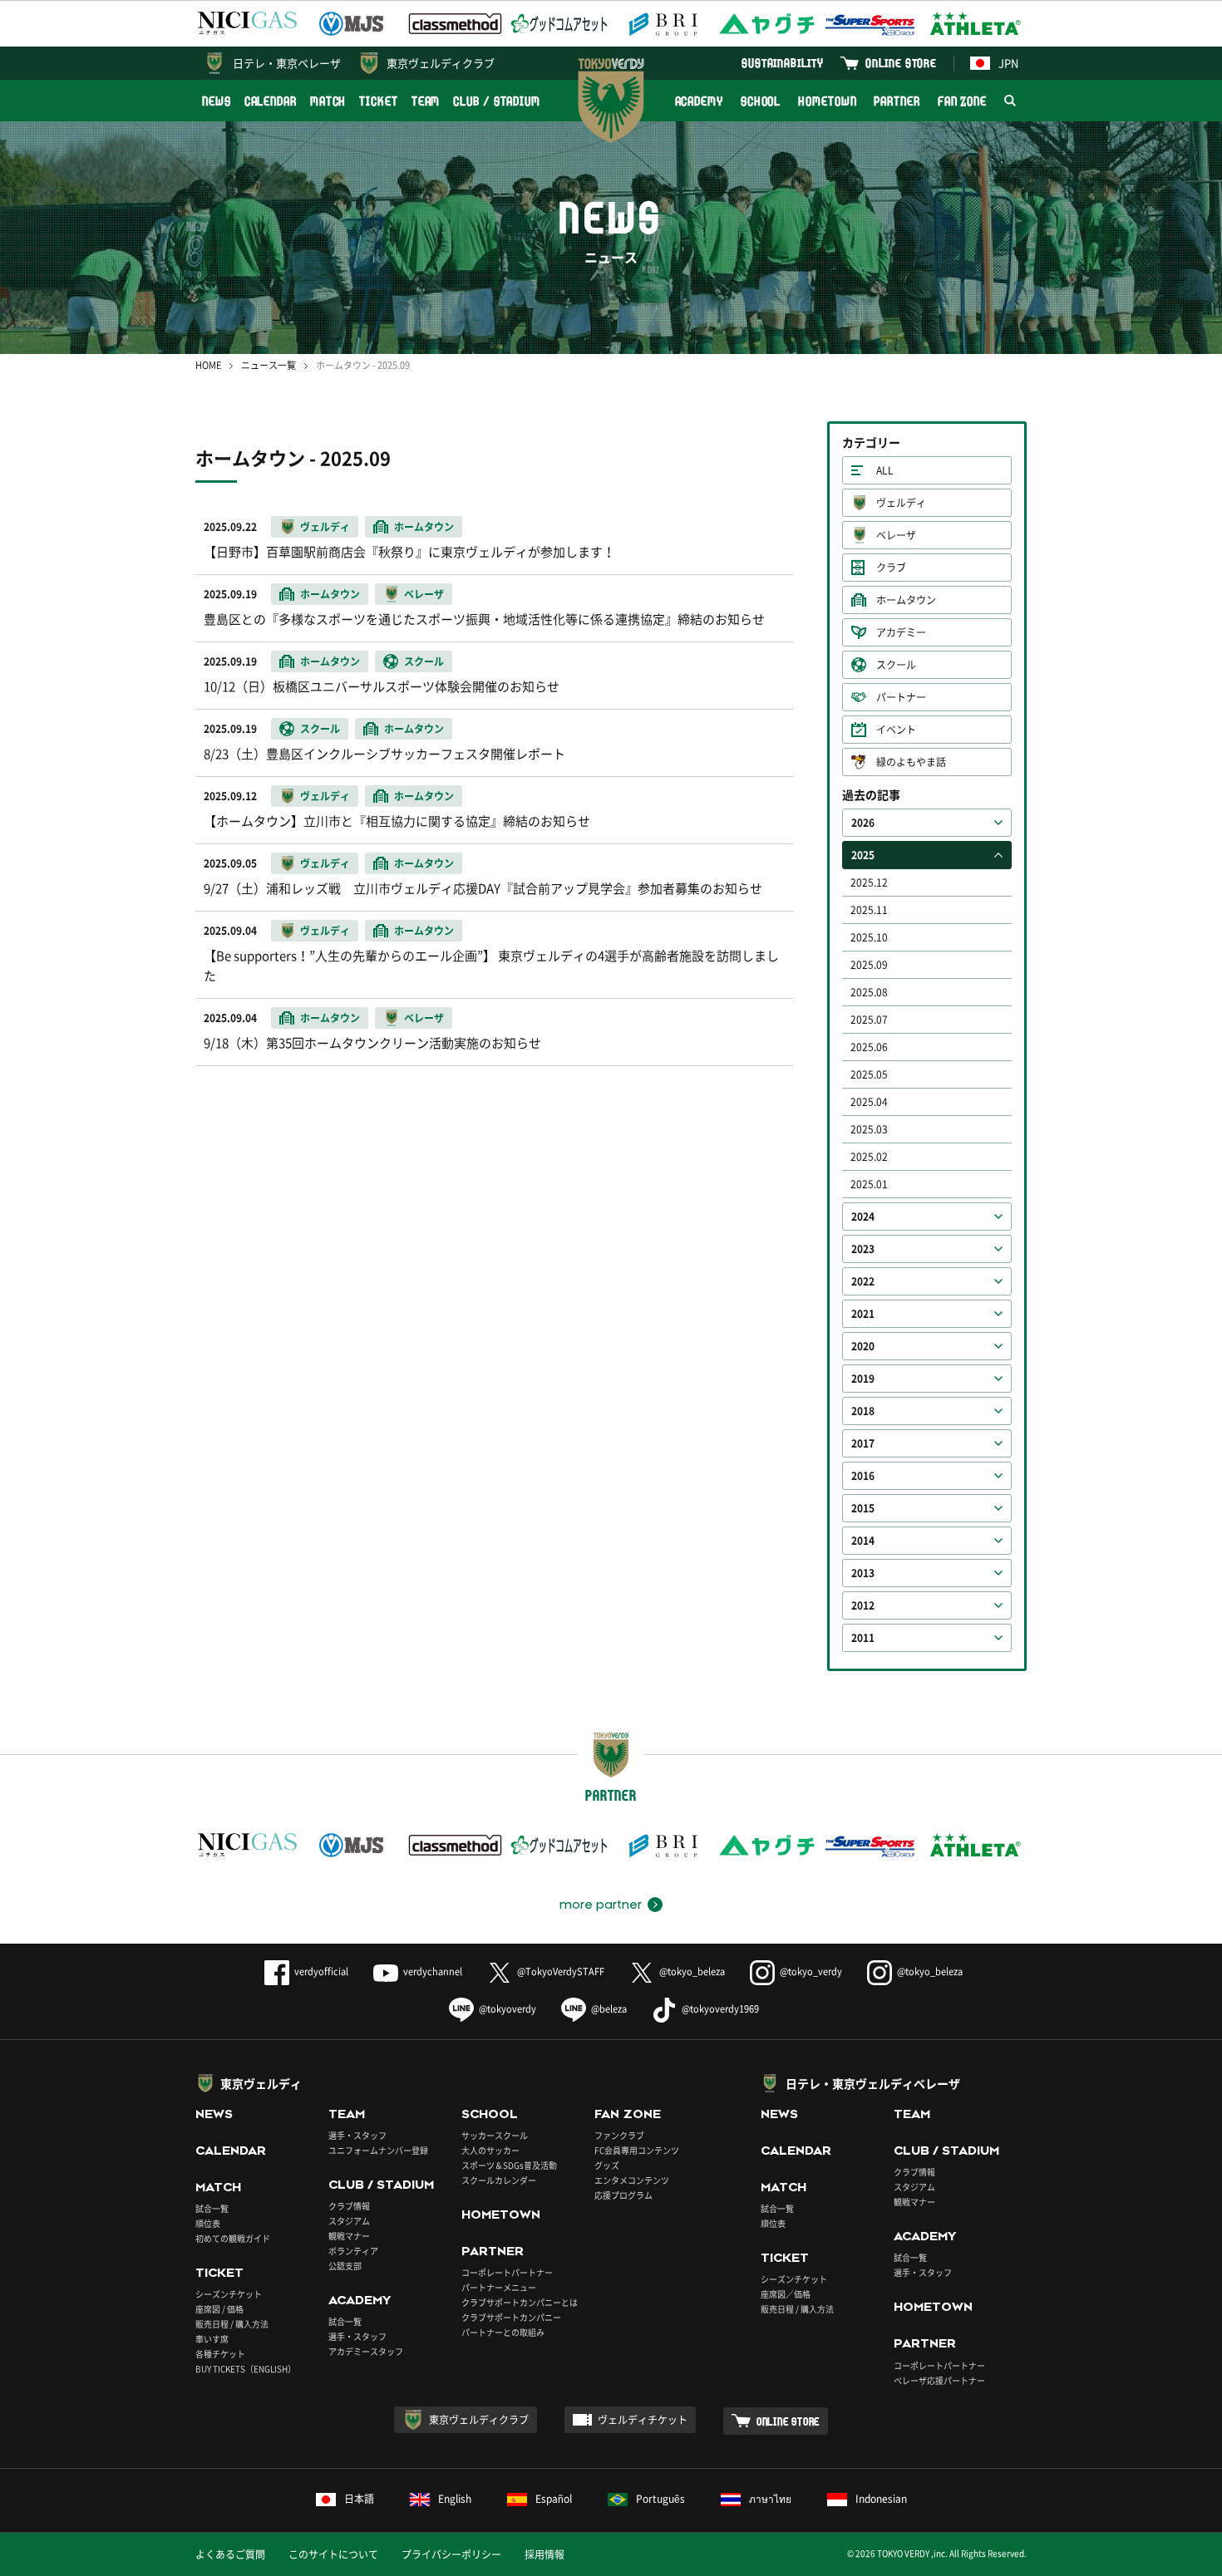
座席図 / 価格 (219, 2309)
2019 (863, 1379)
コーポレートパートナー (507, 2272)
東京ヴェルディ (261, 2083)
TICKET (378, 101)
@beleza (609, 2009)
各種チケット (220, 2354)
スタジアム (349, 2221)
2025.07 (869, 1020)
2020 (863, 1346)
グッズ (607, 2165)
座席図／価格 (786, 2294)
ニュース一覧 (269, 365)
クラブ (891, 568)
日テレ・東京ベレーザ (287, 63)
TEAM (426, 101)
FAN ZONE (962, 101)
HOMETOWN (827, 101)
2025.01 (869, 1184)
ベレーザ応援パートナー (939, 2380)
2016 (863, 1476)
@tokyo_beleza (692, 1971)
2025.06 (869, 1047)
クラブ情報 (349, 2206)
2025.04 (869, 1102)
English (455, 2499)
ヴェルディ (901, 503)
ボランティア (353, 2251)
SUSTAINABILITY (783, 63)
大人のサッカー (490, 2150)
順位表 (208, 2223)
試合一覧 (212, 2208)
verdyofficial (321, 1971)
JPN (1008, 63)
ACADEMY (699, 101)
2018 (863, 1411)
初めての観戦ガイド (233, 2238)
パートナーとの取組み (503, 2332)
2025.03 (869, 1129)
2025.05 (869, 1074)
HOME (208, 365)
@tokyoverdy (508, 2009)
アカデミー (901, 632)
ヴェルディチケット (643, 2420)
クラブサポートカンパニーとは (520, 2302)
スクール (896, 665)
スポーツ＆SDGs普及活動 (509, 2165)
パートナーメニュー (499, 2287)
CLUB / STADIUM (497, 101)
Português (660, 2499)
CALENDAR (271, 101)
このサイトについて (333, 2554)
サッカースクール (495, 2135)
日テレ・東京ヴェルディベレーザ (873, 2083)
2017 (863, 1443)
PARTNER (897, 101)
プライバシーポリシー (451, 2554)
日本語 (359, 2499)
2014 (863, 1541)
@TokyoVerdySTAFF (561, 1971)
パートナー (901, 697)
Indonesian (881, 2499)
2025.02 (869, 1157)
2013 (863, 1573)
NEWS (217, 101)
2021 (863, 1314)
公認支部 (345, 2266)
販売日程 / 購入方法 (232, 2324)
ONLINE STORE (901, 63)
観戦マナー (349, 2236)
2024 (863, 1217)
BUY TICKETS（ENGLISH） (246, 2369)
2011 (863, 1638)
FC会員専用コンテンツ (637, 2150)
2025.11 (869, 910)
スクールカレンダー (499, 2180)
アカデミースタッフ (366, 2351)
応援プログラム (623, 2195)
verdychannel (433, 1971)
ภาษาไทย (770, 2499)
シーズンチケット (229, 2294)
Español (554, 2499)
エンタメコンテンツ (632, 2180)
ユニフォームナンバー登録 (378, 2150)
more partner (601, 1905)
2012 (863, 1605)
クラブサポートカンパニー (511, 2317)
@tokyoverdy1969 (720, 2009)
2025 (863, 855)
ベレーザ (896, 535)
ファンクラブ (619, 2135)
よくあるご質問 (230, 2554)
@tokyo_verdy (811, 1971)
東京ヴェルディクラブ (441, 63)
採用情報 (544, 2554)
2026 (863, 823)
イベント (896, 730)
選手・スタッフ (357, 2135)
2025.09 (869, 965)
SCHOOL (761, 101)
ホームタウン (906, 600)
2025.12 (869, 882)
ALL (885, 470)
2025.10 (869, 937)
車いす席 (212, 2339)
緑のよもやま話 (911, 762)
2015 (863, 1508)
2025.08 (869, 992)
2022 (863, 1281)
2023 (863, 1249)
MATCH (328, 101)
